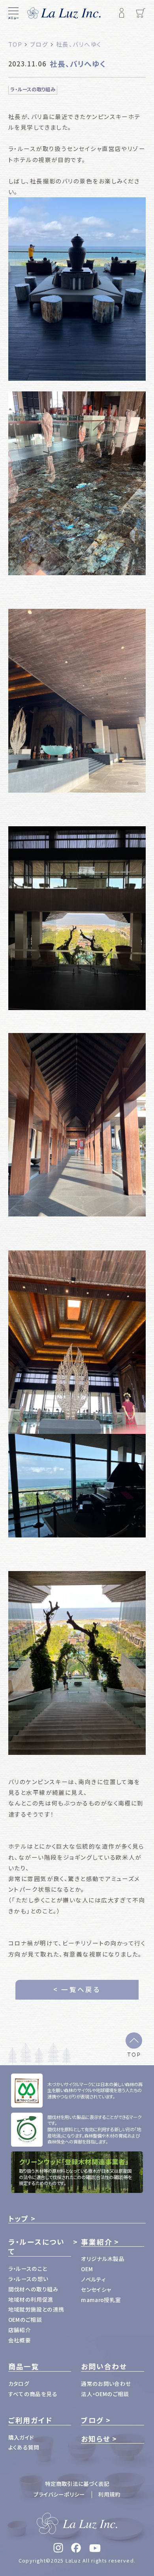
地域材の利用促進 (31, 2299)
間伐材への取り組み (33, 2289)
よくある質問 (24, 2447)
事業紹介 (97, 2242)
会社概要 (20, 2340)
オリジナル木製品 (103, 2259)
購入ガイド (21, 2437)
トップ (19, 2218)
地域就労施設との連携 (36, 2309)
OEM (87, 2269)
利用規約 (109, 2494)
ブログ (92, 2420)
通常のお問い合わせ (106, 2383)
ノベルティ (93, 2279)
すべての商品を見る (33, 2394)
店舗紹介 (20, 2330)
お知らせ (96, 2439)
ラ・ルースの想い (28, 2279)
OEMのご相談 (25, 2319)
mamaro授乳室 (101, 2300)
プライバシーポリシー (59, 2494)
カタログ (19, 2383)
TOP (134, 2054)
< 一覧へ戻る (77, 1989)
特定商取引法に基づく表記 (77, 2483)
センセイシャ (96, 2289)
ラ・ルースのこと (28, 2268)
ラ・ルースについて (37, 2247)
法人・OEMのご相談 (105, 2394)
